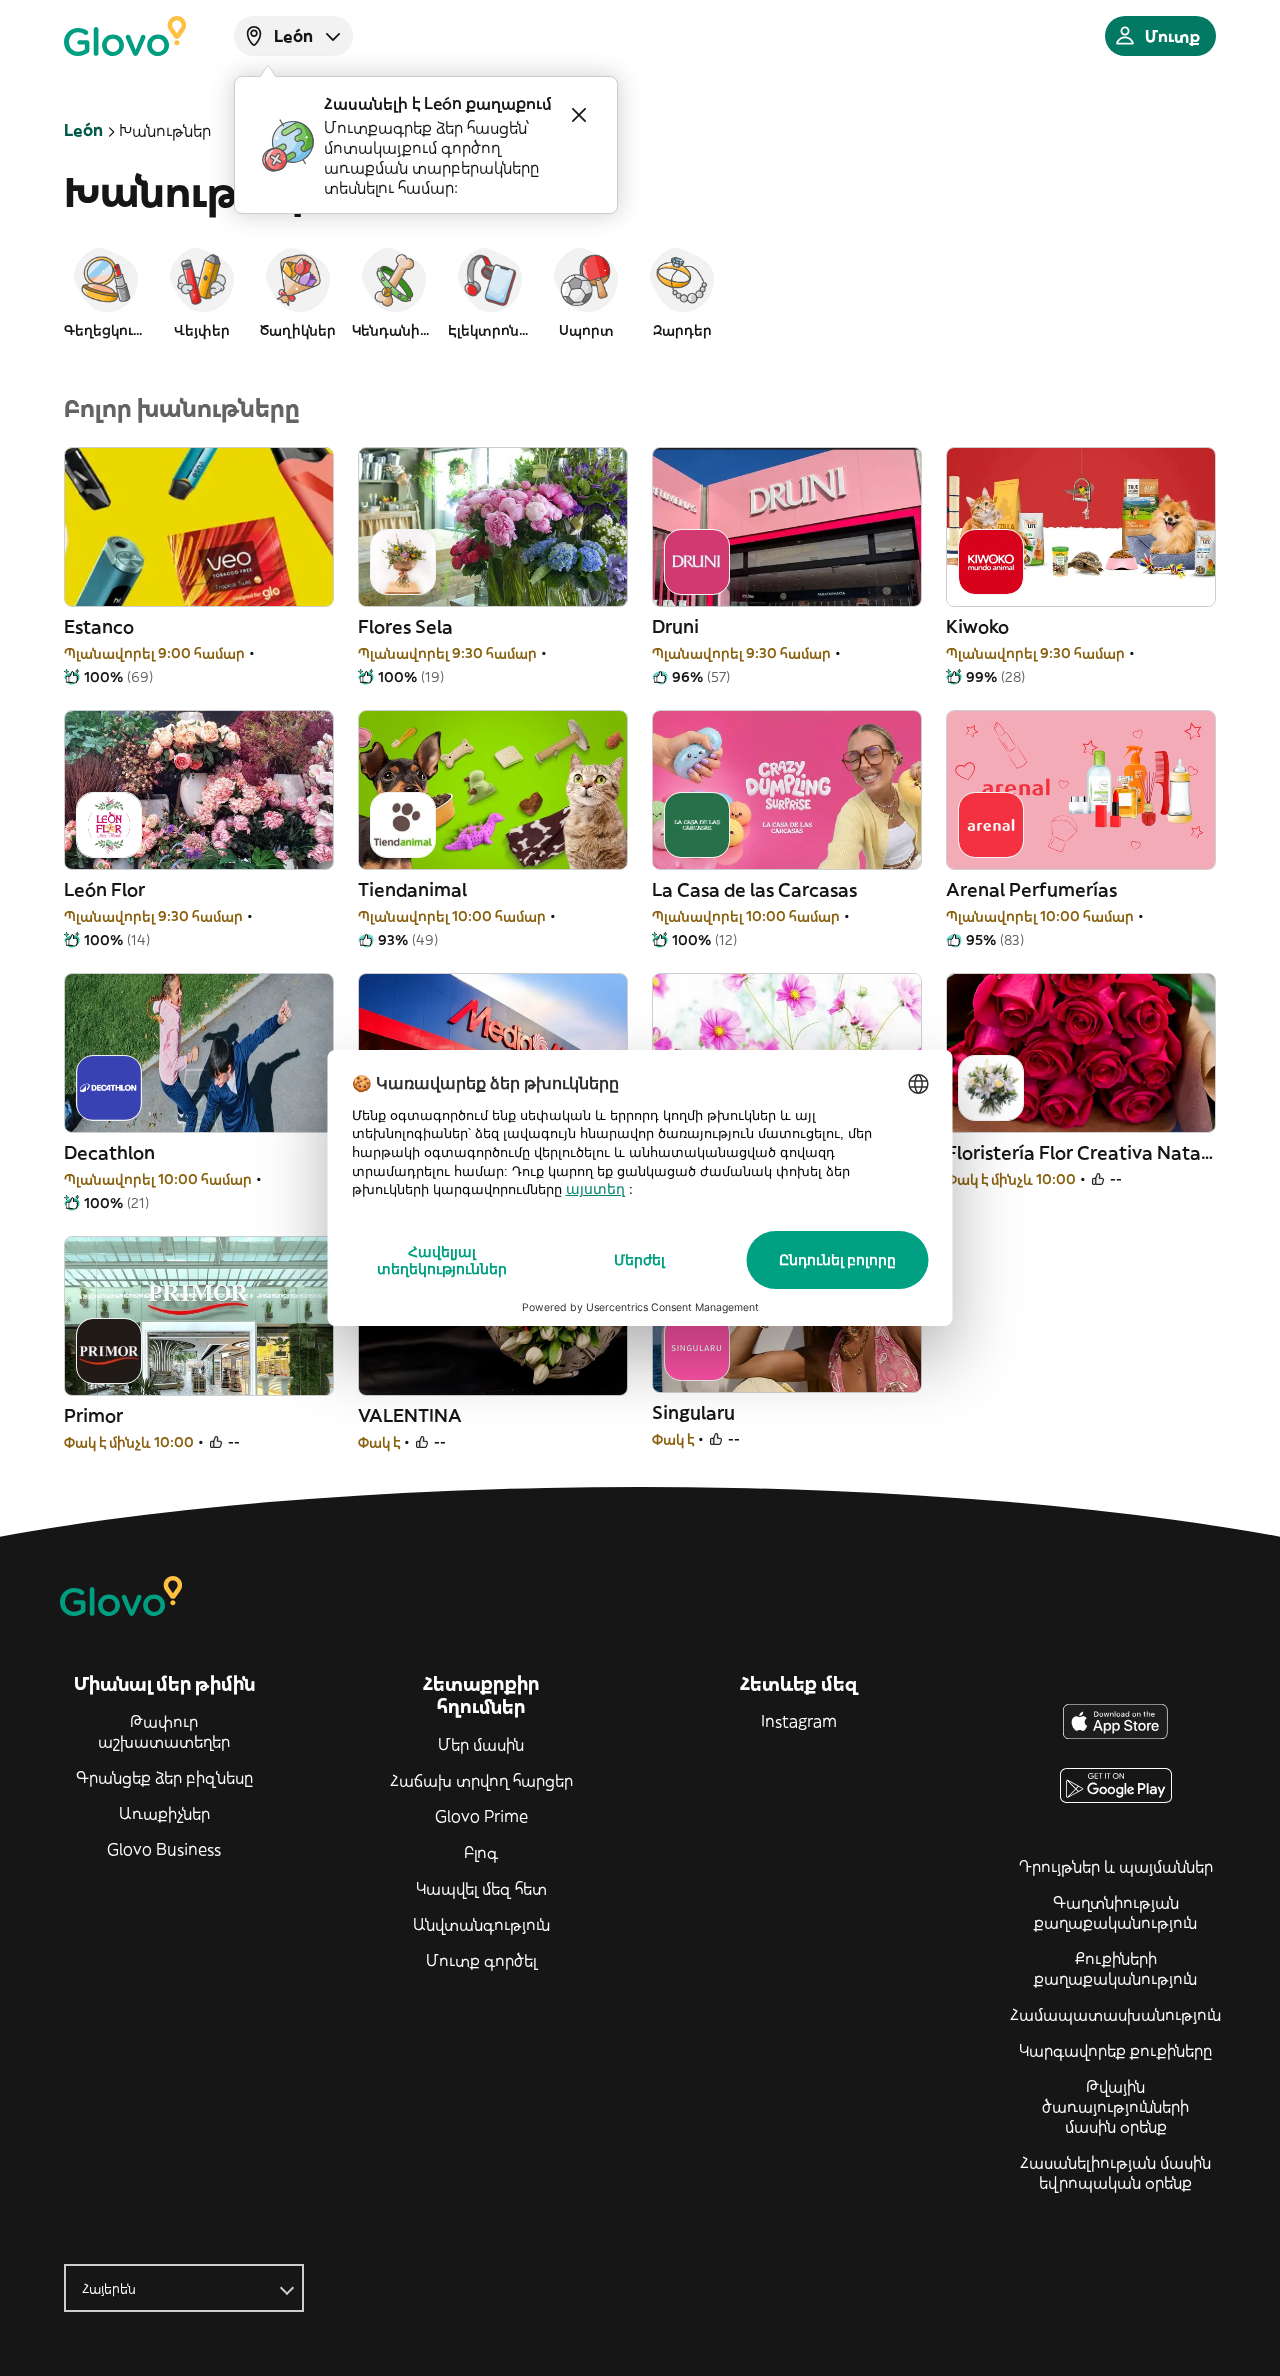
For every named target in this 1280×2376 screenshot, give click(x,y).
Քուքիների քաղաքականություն (1115, 1968)
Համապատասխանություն (1115, 2014)
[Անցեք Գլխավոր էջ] (125, 36)
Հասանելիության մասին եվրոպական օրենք (1115, 2172)
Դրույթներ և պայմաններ (1116, 1866)
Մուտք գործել (481, 1960)
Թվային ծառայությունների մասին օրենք (1115, 2106)
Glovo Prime (481, 1816)
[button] (106, 292)
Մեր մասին (481, 1744)
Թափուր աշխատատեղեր (164, 1731)
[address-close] (579, 115)
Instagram (799, 1721)
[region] (640, 292)
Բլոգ (481, 1852)
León (83, 130)
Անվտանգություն (481, 1924)
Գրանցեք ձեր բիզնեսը (164, 1777)
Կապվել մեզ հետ (481, 1888)
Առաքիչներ (164, 1813)
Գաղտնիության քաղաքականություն (1115, 1912)
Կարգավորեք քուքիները (1115, 2050)
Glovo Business (164, 1849)
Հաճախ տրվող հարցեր (481, 1780)
